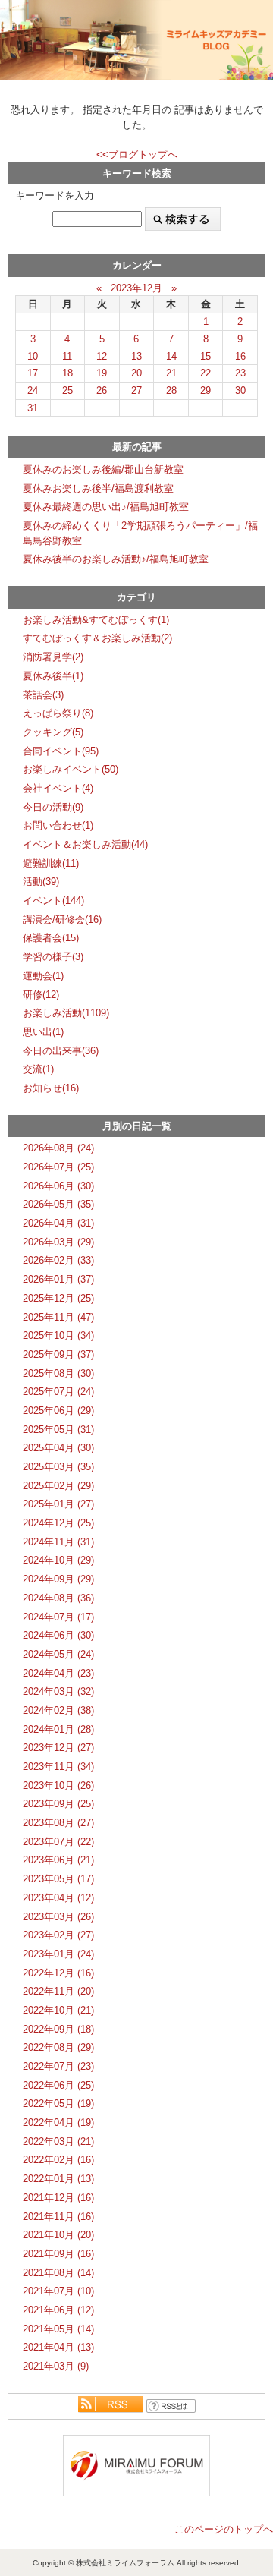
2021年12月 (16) (58, 2198)
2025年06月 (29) (58, 1411)
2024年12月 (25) (58, 1523)
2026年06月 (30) (58, 1186)
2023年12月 (136, 288)
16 (240, 356)
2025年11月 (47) (58, 1317)
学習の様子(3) (53, 957)
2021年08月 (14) (58, 2273)
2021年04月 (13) (58, 2347)
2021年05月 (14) (58, 2329)
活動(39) (41, 882)
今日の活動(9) (53, 807)
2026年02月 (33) (58, 1260)
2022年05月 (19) (58, 2104)
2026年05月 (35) (58, 1204)
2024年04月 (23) (58, 1673)
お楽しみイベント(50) (71, 769)
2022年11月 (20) (58, 1991)
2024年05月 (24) (58, 1654)
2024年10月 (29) (58, 1560)
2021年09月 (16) (58, 2254)
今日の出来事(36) (61, 1051)
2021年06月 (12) (58, 2310)
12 (102, 356)
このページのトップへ (224, 2529)
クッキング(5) (53, 732)
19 (102, 373)
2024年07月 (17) (58, 1617)
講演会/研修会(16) (62, 920)
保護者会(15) (51, 938)
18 (67, 373)
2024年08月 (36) (58, 1598)
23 (240, 373)
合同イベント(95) (61, 751)
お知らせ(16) (51, 1088)
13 (136, 356)
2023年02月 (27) (58, 1935)
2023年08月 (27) (58, 1823)
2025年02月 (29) (58, 1486)
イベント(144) (53, 901)
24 (33, 390)
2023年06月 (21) (58, 1860)
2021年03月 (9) (56, 2366)
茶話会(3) (43, 695)
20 (136, 373)
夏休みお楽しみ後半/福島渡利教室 (98, 488)
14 (171, 356)
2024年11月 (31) (58, 1542)
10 (33, 356)
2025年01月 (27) (58, 1504)
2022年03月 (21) (58, 2141)
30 (240, 390)
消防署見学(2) (53, 657)
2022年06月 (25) (58, 2085)
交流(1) (38, 1069)
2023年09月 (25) (58, 1804)
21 (171, 373)
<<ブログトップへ (137, 154)
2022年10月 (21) (58, 2010)
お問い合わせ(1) (58, 825)
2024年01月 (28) (58, 1729)
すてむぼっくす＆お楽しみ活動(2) (97, 638)
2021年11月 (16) (58, 2217)
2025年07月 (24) (58, 1392)
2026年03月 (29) (58, 1242)
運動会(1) (43, 976)
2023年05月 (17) (58, 1879)
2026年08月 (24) (58, 1148)
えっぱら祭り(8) (58, 713)
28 (171, 390)
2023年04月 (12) (58, 1898)
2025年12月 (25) (58, 1298)
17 (33, 373)
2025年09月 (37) (58, 1354)
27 (136, 390)
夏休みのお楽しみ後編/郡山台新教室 (103, 469)
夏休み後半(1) (53, 676)
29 (206, 390)
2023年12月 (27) (58, 1748)
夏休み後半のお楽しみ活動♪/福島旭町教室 (116, 559)
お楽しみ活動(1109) (66, 1013)
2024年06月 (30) (58, 1635)
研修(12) (41, 995)
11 (67, 356)
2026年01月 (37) (58, 1279)
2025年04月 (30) (58, 1448)
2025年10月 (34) (58, 1335)
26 (102, 390)
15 (206, 356)
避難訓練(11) (51, 863)
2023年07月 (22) (58, 1842)
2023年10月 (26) (58, 1786)
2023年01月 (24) (58, 1954)
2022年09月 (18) (58, 2029)
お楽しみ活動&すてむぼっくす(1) (96, 620)
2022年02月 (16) (58, 2160)
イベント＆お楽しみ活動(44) (85, 844)
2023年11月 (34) (58, 1767)
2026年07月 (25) (58, 1167)
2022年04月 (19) (58, 2123)
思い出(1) (43, 1032)
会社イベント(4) (58, 788)
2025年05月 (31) (58, 1430)
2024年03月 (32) (58, 1691)
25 (67, 390)
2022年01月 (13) (58, 2179)
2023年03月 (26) (58, 1917)
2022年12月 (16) (58, 1973)
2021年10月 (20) (58, 2235)
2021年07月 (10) (58, 2291)
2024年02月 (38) (58, 1710)
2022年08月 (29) (58, 2047)
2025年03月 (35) (58, 1467)
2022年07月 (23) (58, 2066)
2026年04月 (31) (58, 1223)
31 (33, 408)
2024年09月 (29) (58, 1579)
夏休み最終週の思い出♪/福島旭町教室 (106, 507)
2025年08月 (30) (58, 1373)
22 (206, 373)
